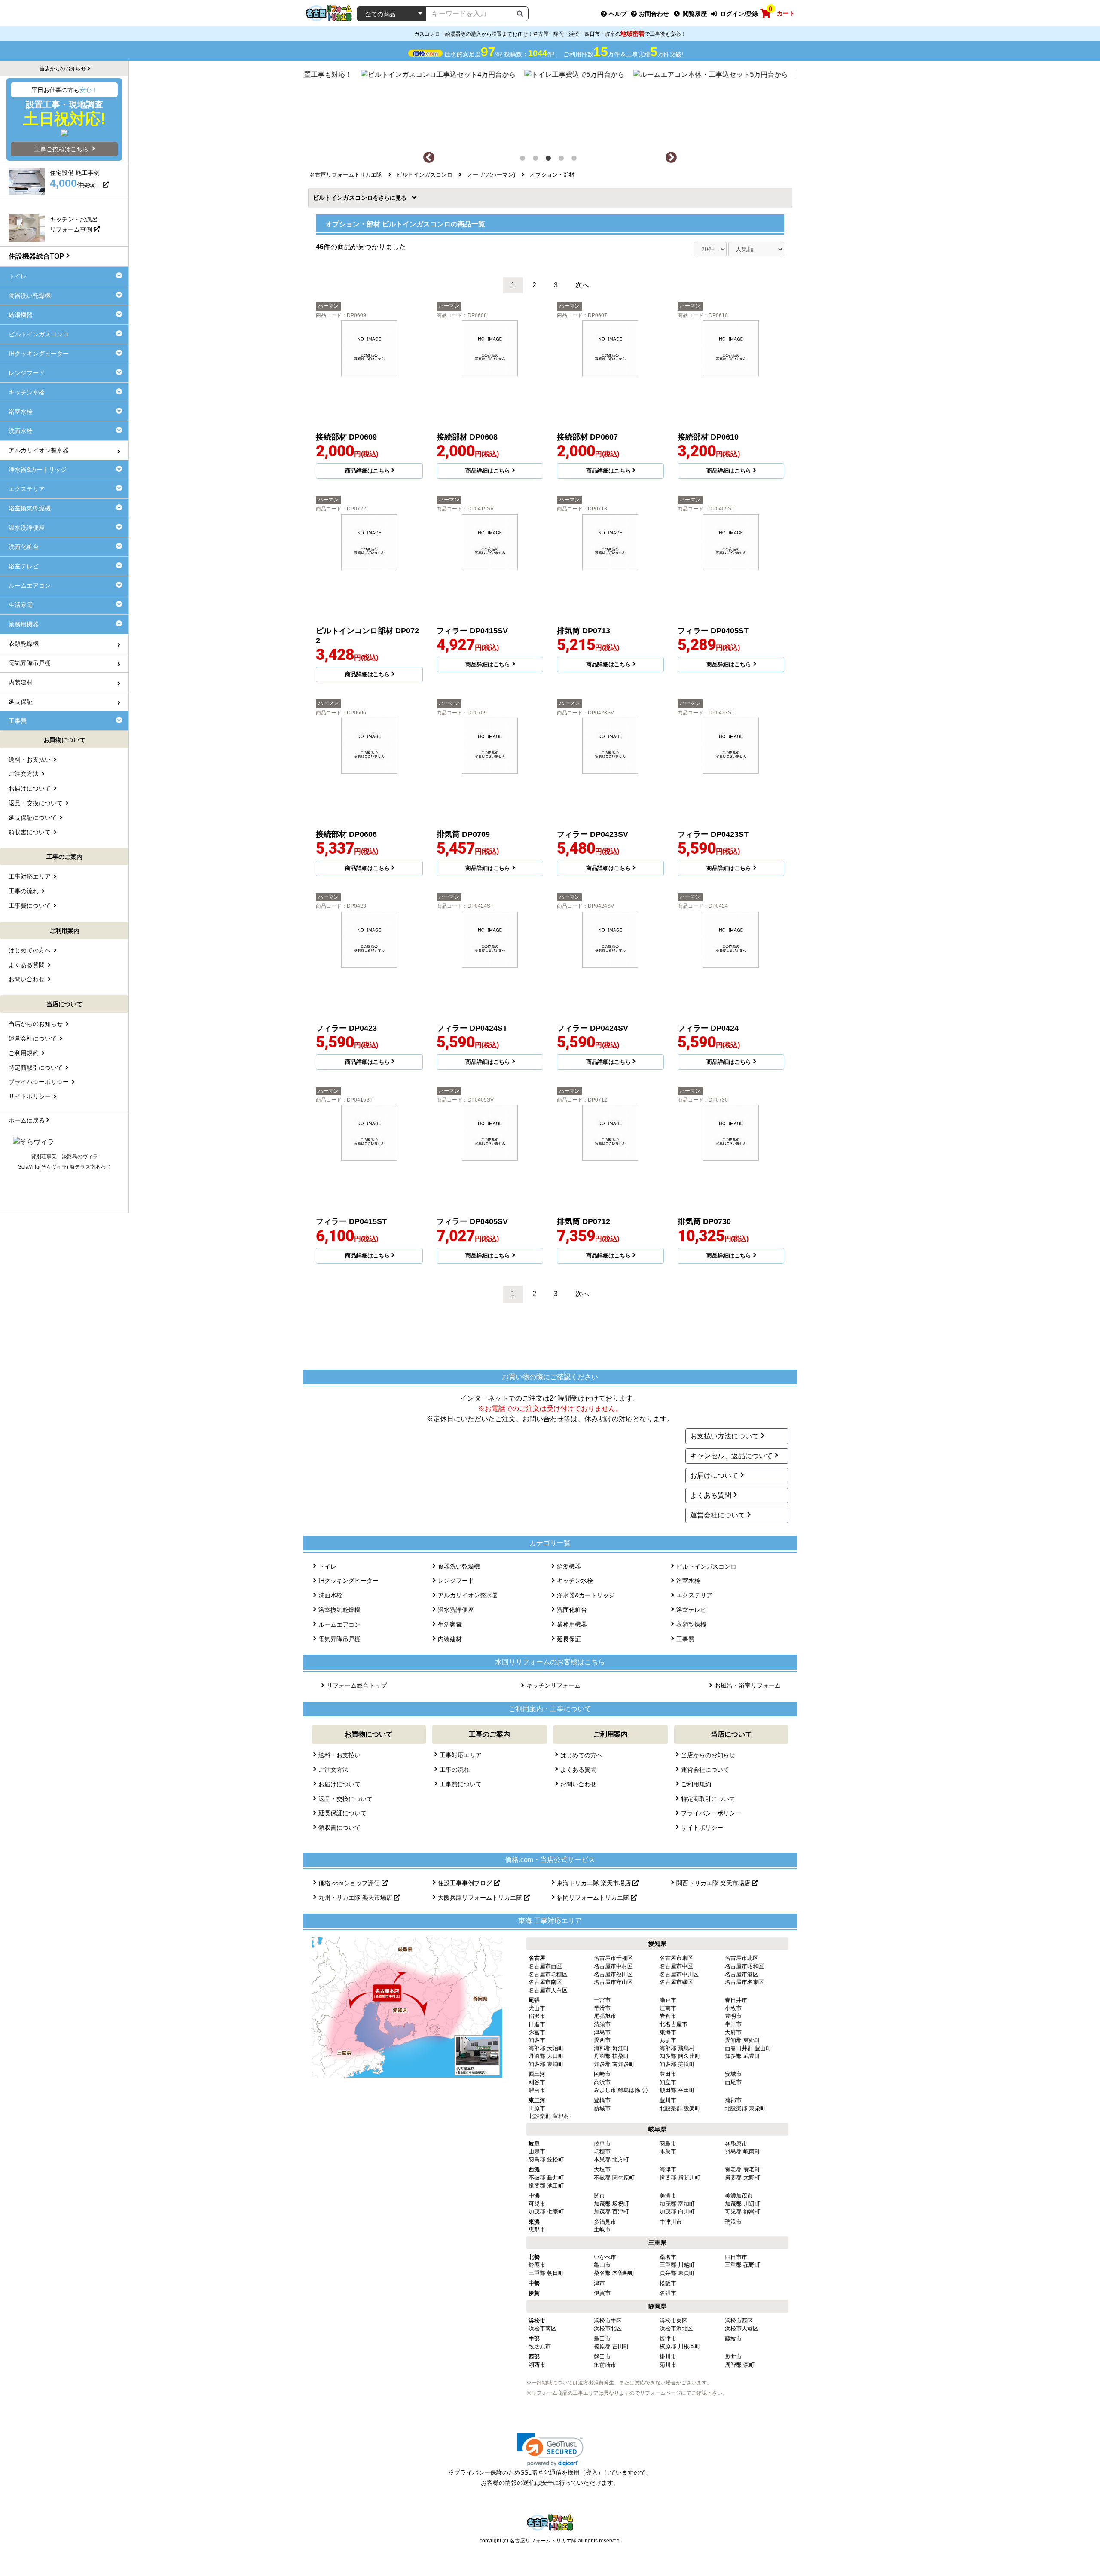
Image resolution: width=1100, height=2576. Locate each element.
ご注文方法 (333, 1770)
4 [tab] (563, 160)
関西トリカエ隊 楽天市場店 (714, 1883)
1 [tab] (524, 160)
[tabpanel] (550, 106)
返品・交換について (345, 1799)
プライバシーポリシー (711, 1813)
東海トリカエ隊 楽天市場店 (595, 1883)
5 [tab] (576, 160)
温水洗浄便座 (456, 1610)
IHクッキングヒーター (348, 1581)
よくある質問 (711, 1495)
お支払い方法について (724, 1436)
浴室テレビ (691, 1610)
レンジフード (456, 1581)
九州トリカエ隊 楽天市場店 (356, 1898)
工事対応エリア (461, 1755)
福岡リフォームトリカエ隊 (594, 1898)
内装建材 (450, 1639)
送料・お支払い (339, 1755)
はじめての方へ (581, 1755)
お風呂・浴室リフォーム (748, 1685)
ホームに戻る (27, 1120)
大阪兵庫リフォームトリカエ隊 (481, 1898)
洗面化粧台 (572, 1610)
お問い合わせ (578, 1784)
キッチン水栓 (575, 1581)
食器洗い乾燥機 (459, 1566)
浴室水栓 (688, 1581)
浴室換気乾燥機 (339, 1610)
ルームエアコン (339, 1624)
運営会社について (718, 1515)
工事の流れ (455, 1770)
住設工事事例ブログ (466, 1883)
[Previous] (429, 158)
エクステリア (694, 1595)
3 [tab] (550, 160)
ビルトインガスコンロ (346, 198)
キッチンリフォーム (553, 1685)
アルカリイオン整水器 (468, 1595)
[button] (550, 2450)
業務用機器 (572, 1624)
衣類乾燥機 (691, 1624)
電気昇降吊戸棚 (339, 1639)
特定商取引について (708, 1799)
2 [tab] (537, 160)
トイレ (327, 1566)
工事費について (461, 1784)
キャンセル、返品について (731, 1456)
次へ (582, 285)
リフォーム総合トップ (357, 1685)
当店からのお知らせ (708, 1755)
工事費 (685, 1639)
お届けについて (714, 1476)
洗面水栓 (330, 1595)
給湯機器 (569, 1566)
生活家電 (450, 1624)
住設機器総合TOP (36, 256)
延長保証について (342, 1813)
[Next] (671, 158)
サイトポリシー (702, 1828)
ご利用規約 (696, 1784)
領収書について (339, 1828)
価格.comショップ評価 (350, 1883)
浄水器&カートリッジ (586, 1595)
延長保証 (569, 1639)
